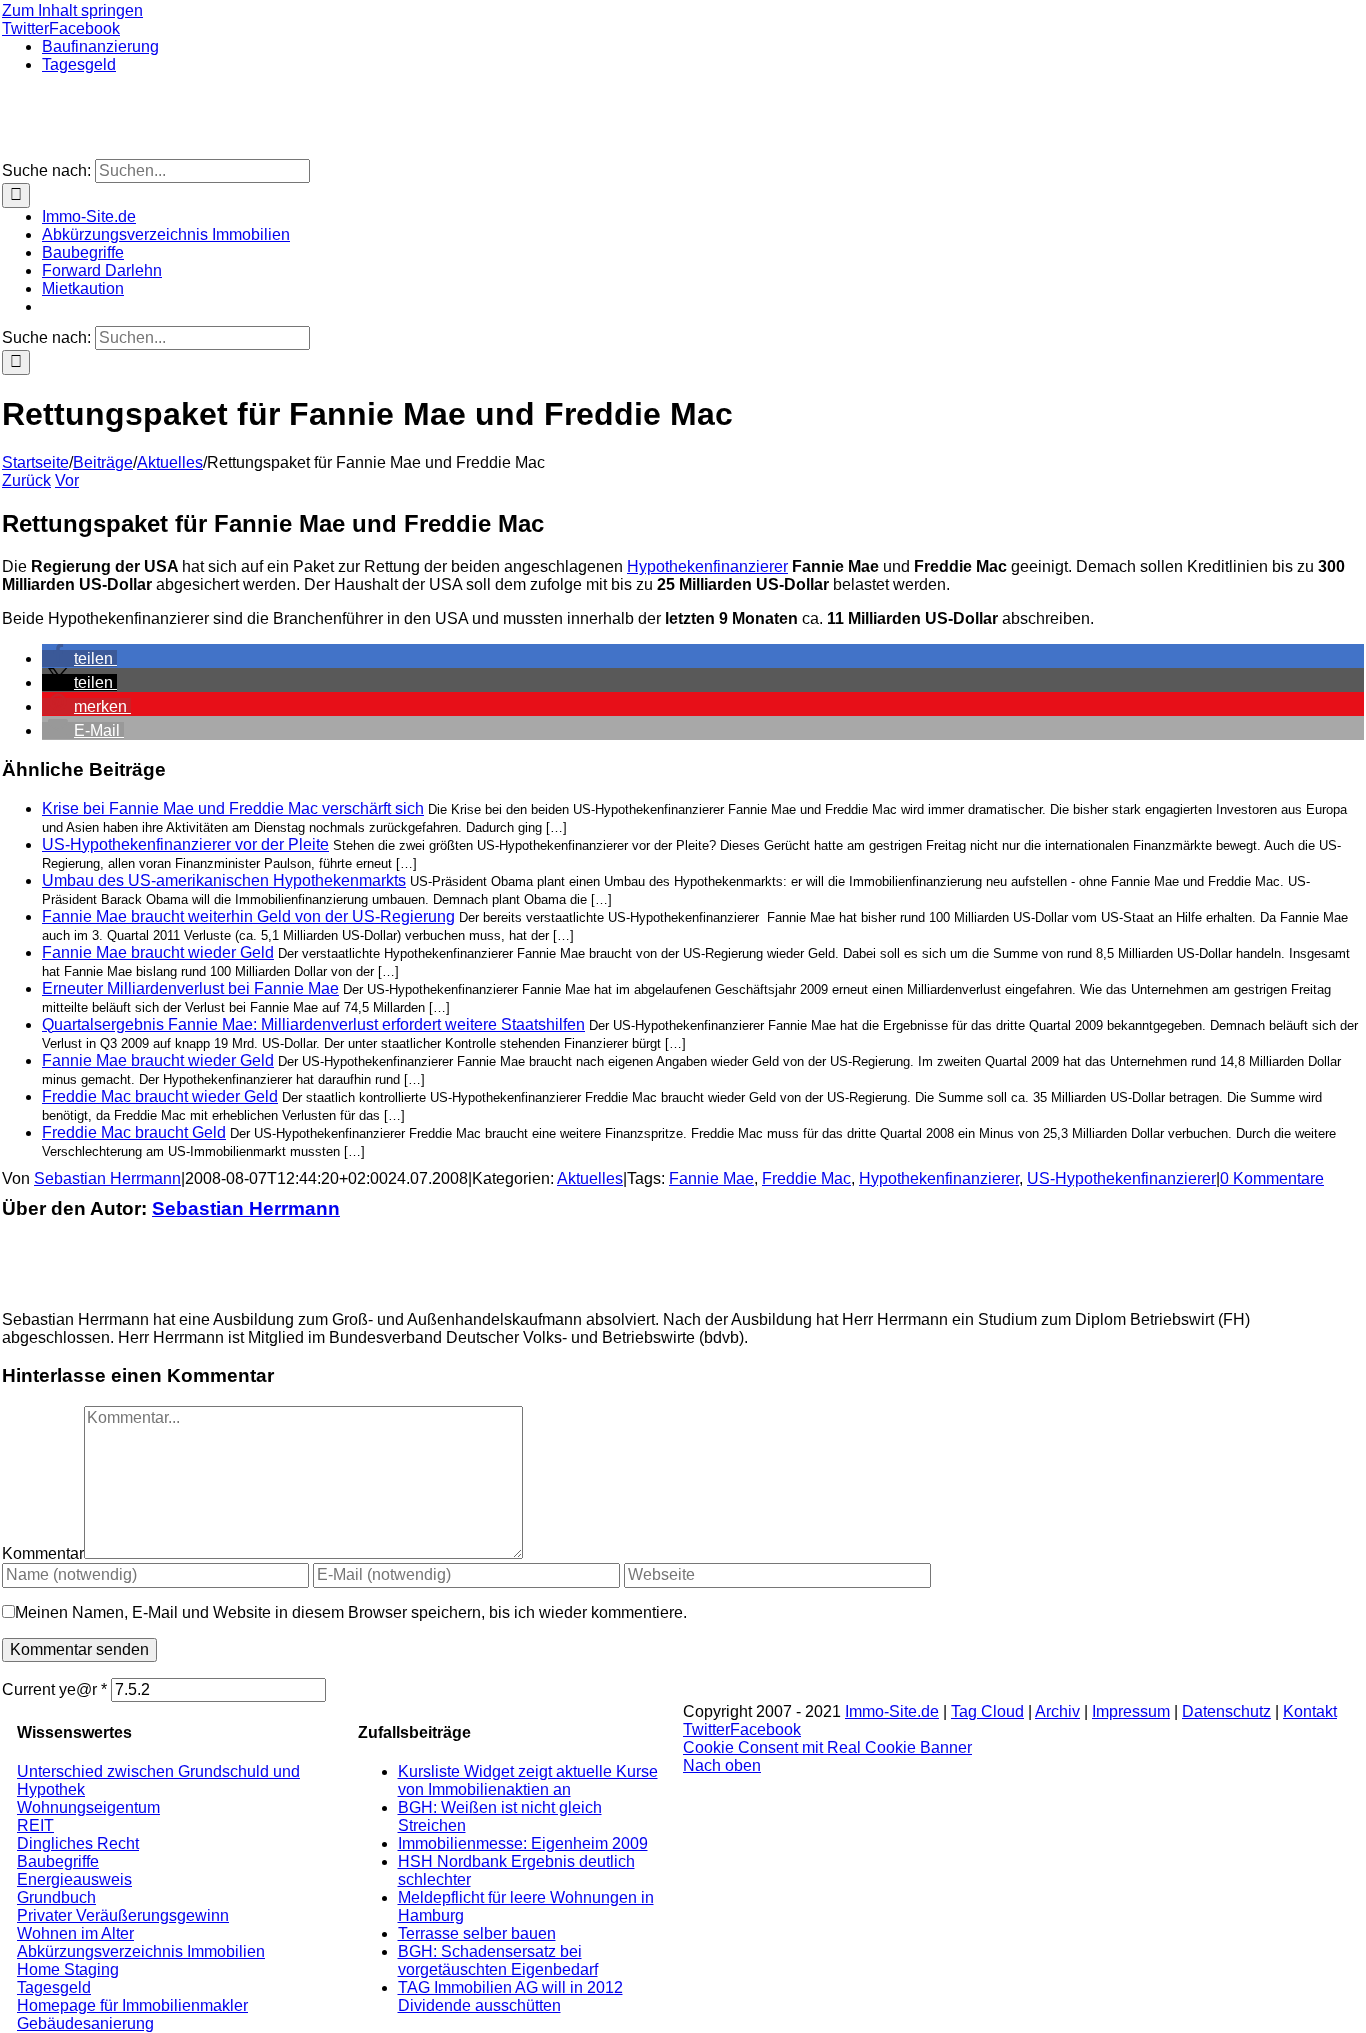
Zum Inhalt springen (72, 10)
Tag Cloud (987, 1711)
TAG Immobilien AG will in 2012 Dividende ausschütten (510, 1996)
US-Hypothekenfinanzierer (1121, 1178)
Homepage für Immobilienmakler (132, 2005)
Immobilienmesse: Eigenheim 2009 (523, 1843)
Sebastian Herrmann (107, 1178)
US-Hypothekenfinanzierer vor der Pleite (185, 844)
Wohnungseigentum (88, 1807)
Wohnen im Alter (75, 1933)
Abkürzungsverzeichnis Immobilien (141, 1951)
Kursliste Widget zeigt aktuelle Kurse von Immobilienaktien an (528, 1780)
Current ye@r (54, 1689)
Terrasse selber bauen (477, 1933)
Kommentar (43, 1553)
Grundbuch (56, 1897)
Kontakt (1310, 1711)
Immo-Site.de (892, 1711)
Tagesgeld (54, 1987)
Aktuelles (590, 1178)
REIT (35, 1825)
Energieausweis (74, 1879)
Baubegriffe (58, 1861)
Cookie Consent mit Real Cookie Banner (827, 1747)
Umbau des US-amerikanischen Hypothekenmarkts (224, 880)
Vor (67, 480)
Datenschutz (1226, 1711)
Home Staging (68, 1969)
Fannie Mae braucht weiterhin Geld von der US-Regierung (248, 916)
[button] (79, 658)
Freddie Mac (806, 1178)
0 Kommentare (1272, 1178)
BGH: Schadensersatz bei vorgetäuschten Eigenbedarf (498, 1960)
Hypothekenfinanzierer (707, 566)
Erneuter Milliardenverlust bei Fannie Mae (190, 988)
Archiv (1057, 1711)
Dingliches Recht (78, 1843)
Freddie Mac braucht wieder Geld (160, 1096)
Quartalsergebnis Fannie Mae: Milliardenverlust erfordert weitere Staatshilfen (313, 1024)
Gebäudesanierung (85, 2023)
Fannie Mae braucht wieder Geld (158, 952)
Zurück (26, 480)
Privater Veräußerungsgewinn (123, 1915)
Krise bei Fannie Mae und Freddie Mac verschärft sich (233, 808)
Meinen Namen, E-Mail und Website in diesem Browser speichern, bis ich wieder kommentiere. (351, 1612)
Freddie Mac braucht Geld (134, 1132)
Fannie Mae (711, 1178)
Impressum (1131, 1711)
